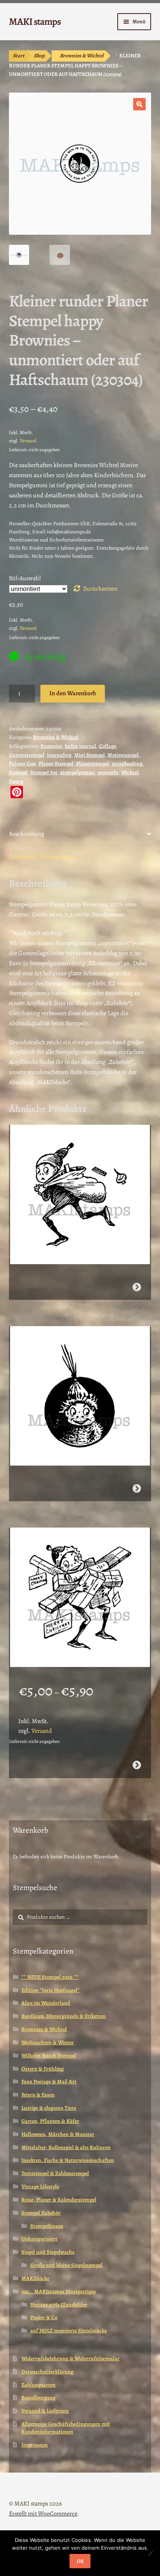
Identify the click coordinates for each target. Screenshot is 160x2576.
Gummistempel (27, 755)
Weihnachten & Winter (48, 2042)
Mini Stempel (90, 755)
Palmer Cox (22, 764)
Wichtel (130, 772)
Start (19, 56)
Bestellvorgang (38, 2398)
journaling (59, 755)
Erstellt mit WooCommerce (43, 2514)
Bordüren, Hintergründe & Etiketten (63, 2016)
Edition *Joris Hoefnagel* (50, 1990)
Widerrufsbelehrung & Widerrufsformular (70, 2359)
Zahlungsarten (38, 2385)
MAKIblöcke (35, 2278)
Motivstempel (123, 755)
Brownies (51, 746)
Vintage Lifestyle (40, 2187)
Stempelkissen (47, 2226)
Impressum (35, 2445)
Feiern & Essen (38, 2095)
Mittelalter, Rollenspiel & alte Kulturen (66, 2147)
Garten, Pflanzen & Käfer (50, 2121)
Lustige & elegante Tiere (49, 2108)
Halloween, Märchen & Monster (58, 2134)
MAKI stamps (35, 21)
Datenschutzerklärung (47, 2372)
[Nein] (150, 2553)
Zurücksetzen (100, 589)
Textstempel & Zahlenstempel (55, 2173)
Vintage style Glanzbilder (59, 2305)
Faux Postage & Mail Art (49, 2082)
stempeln (108, 772)
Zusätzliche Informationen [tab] (43, 857)
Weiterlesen (137, 1287)
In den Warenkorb (73, 693)
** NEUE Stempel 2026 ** (50, 1977)
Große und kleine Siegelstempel (66, 2265)
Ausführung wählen (137, 1765)
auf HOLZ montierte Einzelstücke (69, 2331)
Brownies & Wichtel (82, 56)
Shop (39, 56)
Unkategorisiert (39, 2239)
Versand (28, 441)
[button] (139, 104)
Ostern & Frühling (43, 2069)
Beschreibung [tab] (27, 834)
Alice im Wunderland (46, 2003)
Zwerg (16, 781)
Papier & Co (44, 2317)
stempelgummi (77, 772)
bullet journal (81, 746)
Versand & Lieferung (45, 2411)
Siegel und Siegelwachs (48, 2252)
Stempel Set (44, 772)
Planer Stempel (56, 764)
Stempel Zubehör (41, 2213)
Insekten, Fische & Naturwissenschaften (68, 2160)
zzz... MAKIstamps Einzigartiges (59, 2292)
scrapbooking (127, 764)
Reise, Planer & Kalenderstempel (59, 2200)
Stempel (18, 772)
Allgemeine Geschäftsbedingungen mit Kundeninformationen (66, 2428)
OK (80, 2561)
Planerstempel (93, 764)
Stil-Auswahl (25, 578)
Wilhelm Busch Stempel (49, 2056)
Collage (108, 746)
